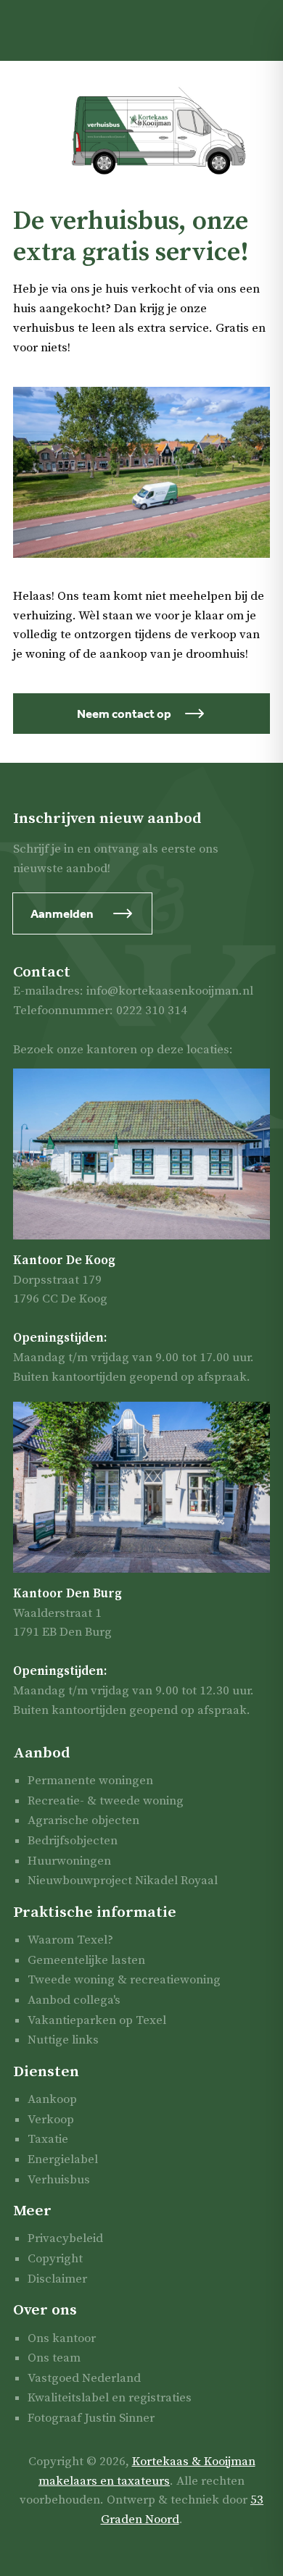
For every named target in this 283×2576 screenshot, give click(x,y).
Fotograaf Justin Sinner (91, 2418)
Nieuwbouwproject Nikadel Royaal (123, 1881)
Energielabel (63, 2159)
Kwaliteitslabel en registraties (110, 2398)
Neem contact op (124, 714)
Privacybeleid (65, 2238)
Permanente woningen (90, 1781)
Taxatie (48, 2139)
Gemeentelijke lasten (86, 1960)
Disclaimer (57, 2279)
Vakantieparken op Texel (97, 2020)
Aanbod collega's (74, 2000)
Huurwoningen (69, 1861)
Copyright (55, 2259)
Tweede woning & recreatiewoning (124, 1980)
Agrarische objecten (83, 1820)
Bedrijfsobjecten (73, 1841)
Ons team (54, 2358)
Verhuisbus (59, 2180)
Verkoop (51, 2120)
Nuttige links (63, 2040)
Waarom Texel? (70, 1940)
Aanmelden (62, 913)
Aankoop (52, 2099)
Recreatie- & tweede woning (106, 1801)
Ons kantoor (62, 2338)
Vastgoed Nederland (84, 2378)
